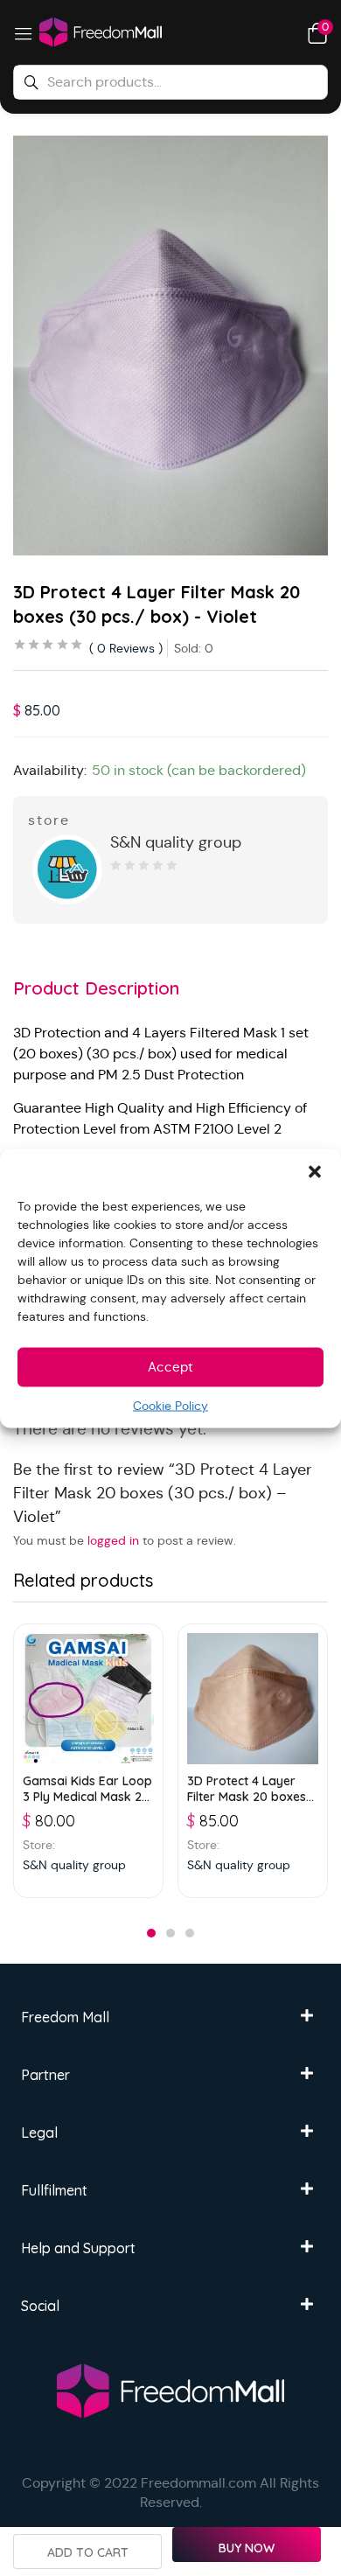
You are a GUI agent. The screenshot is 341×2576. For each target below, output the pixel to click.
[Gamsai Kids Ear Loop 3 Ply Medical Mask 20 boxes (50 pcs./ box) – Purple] (88, 1699)
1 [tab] (151, 1933)
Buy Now (247, 2548)
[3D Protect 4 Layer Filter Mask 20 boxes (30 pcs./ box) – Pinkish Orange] (253, 1699)
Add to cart (88, 2552)
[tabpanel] (88, 1761)
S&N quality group (176, 842)
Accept (170, 1367)
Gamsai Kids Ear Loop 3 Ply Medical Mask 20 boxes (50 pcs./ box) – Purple (88, 1789)
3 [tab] (190, 1933)
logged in (113, 1540)
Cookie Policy (170, 1405)
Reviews (126, 648)
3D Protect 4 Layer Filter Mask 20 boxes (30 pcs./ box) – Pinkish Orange (247, 1789)
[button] (315, 1170)
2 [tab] (170, 1933)
